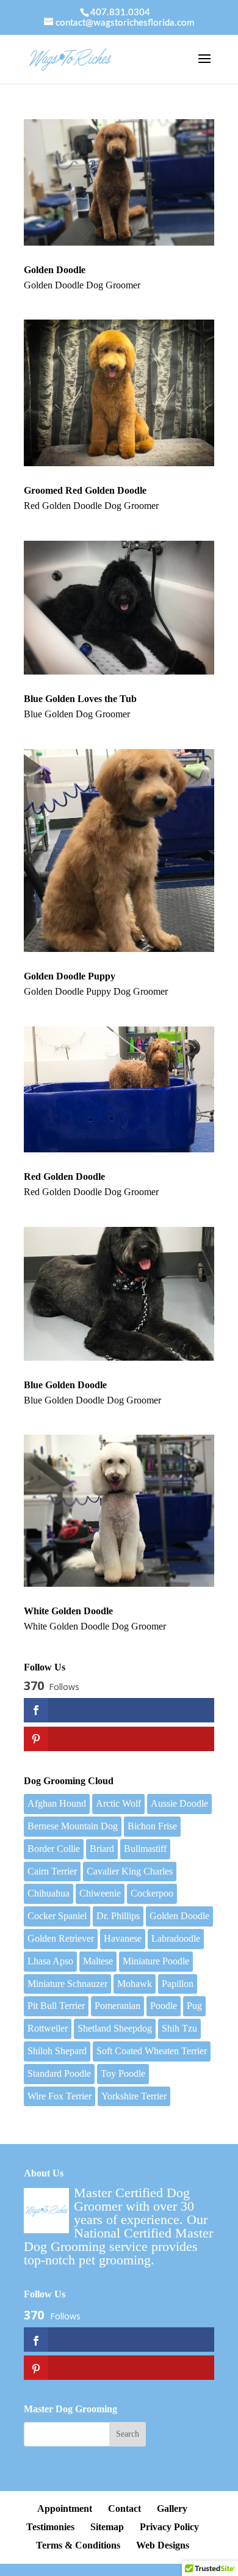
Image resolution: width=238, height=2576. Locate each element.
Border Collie (54, 1849)
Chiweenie (100, 1893)
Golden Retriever (61, 1938)
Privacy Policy (169, 2527)
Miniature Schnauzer (67, 1984)
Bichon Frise (152, 1826)
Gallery (172, 2508)
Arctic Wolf (118, 1803)
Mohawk (135, 1984)
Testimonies (50, 2527)
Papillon (178, 1984)
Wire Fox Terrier (60, 2096)
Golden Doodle (55, 270)
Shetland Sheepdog (115, 2028)
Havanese (123, 1938)
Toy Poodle (123, 2073)
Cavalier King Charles (130, 1871)
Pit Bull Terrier (56, 2006)
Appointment (65, 2508)
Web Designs (163, 2545)
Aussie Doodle (179, 1803)
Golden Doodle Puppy (70, 976)
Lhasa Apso (50, 1961)
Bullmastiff (145, 1849)
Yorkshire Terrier (134, 2096)
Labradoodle (176, 1938)
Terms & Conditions (78, 2545)
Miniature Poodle (156, 1961)
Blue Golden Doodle (65, 1385)
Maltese (98, 1961)
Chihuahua (49, 1893)
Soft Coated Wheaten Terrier (152, 2051)
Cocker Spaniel (57, 1916)
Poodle (164, 2006)
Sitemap (107, 2527)
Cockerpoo (152, 1893)
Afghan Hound (57, 1803)
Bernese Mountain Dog (73, 1826)
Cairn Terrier (52, 1871)
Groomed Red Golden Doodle (85, 490)
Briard (102, 1849)
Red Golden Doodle (64, 1176)
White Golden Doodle (68, 1611)
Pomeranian (117, 2006)
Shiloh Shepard (57, 2051)
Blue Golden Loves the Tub (80, 699)
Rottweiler (48, 2028)
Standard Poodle (59, 2073)
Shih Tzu (179, 2028)
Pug (194, 2006)
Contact (124, 2508)
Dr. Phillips (118, 1916)
